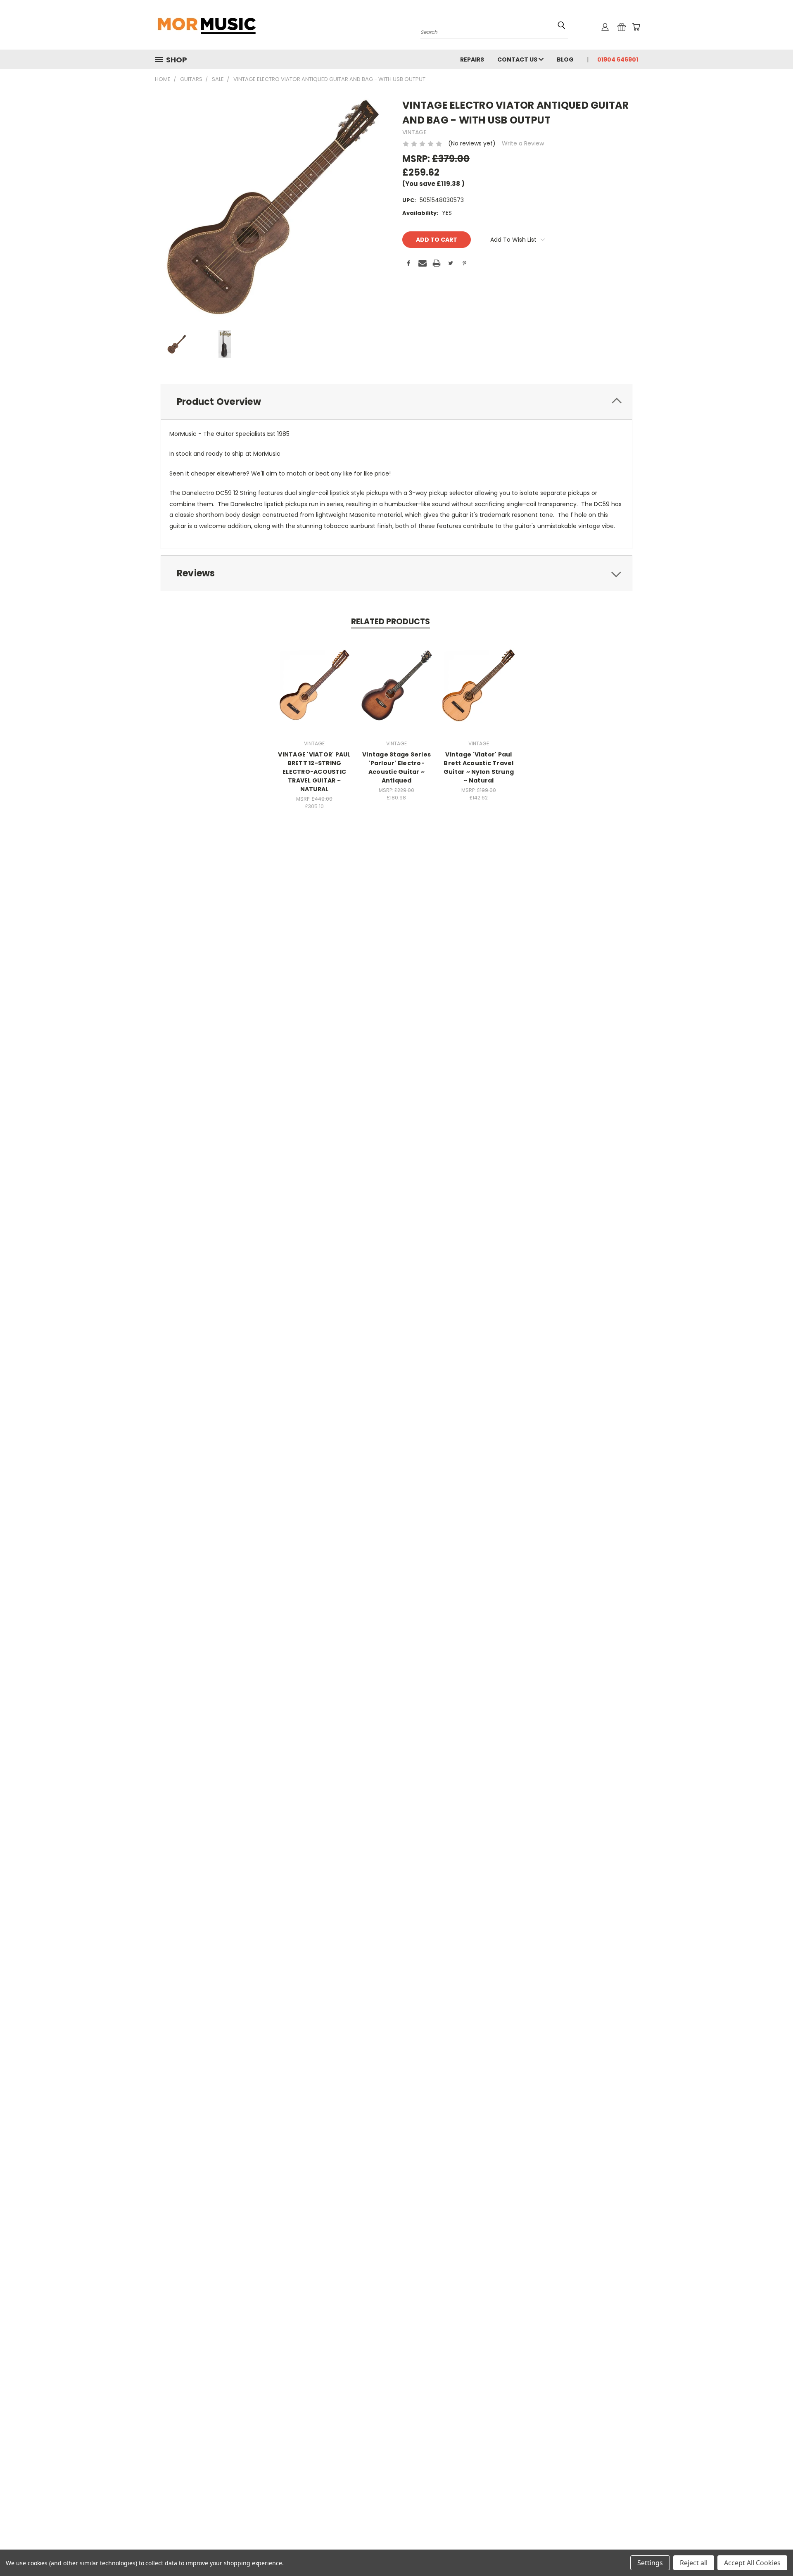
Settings (650, 2563)
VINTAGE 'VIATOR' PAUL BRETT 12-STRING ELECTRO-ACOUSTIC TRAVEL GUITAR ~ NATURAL (314, 772)
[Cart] (636, 27)
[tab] (396, 402)
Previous (771, 2550)
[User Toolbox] (605, 27)
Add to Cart (315, 691)
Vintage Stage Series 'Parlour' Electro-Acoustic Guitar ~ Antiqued (396, 767)
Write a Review (523, 143)
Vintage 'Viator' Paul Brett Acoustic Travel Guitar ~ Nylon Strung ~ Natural (479, 767)
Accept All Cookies (752, 2563)
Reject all (694, 2563)
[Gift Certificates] (622, 27)
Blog (565, 59)
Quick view (314, 676)
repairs (472, 59)
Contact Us (518, 59)
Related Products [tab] (391, 622)
